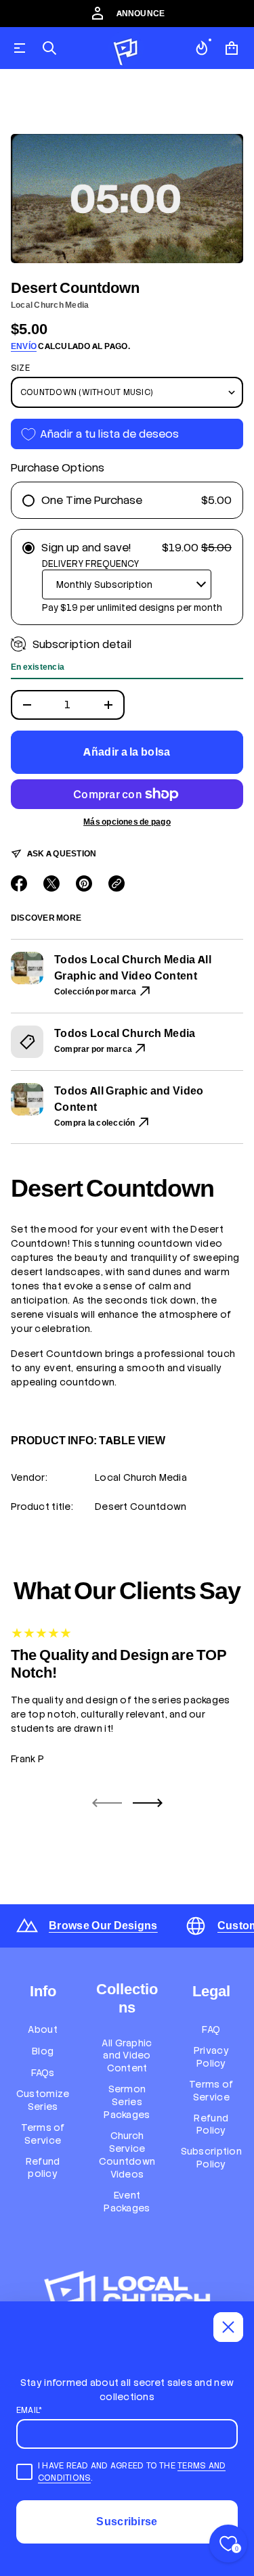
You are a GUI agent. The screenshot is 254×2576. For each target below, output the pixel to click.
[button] (49, 48)
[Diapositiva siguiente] (148, 1803)
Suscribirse (127, 2522)
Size (20, 368)
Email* (29, 2410)
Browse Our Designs (103, 1926)
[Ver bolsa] (232, 48)
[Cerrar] (228, 2327)
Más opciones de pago (127, 822)
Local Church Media (50, 305)
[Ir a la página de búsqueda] (49, 48)
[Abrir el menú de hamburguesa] (20, 48)
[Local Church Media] (126, 48)
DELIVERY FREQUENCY (90, 564)
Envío (24, 346)
